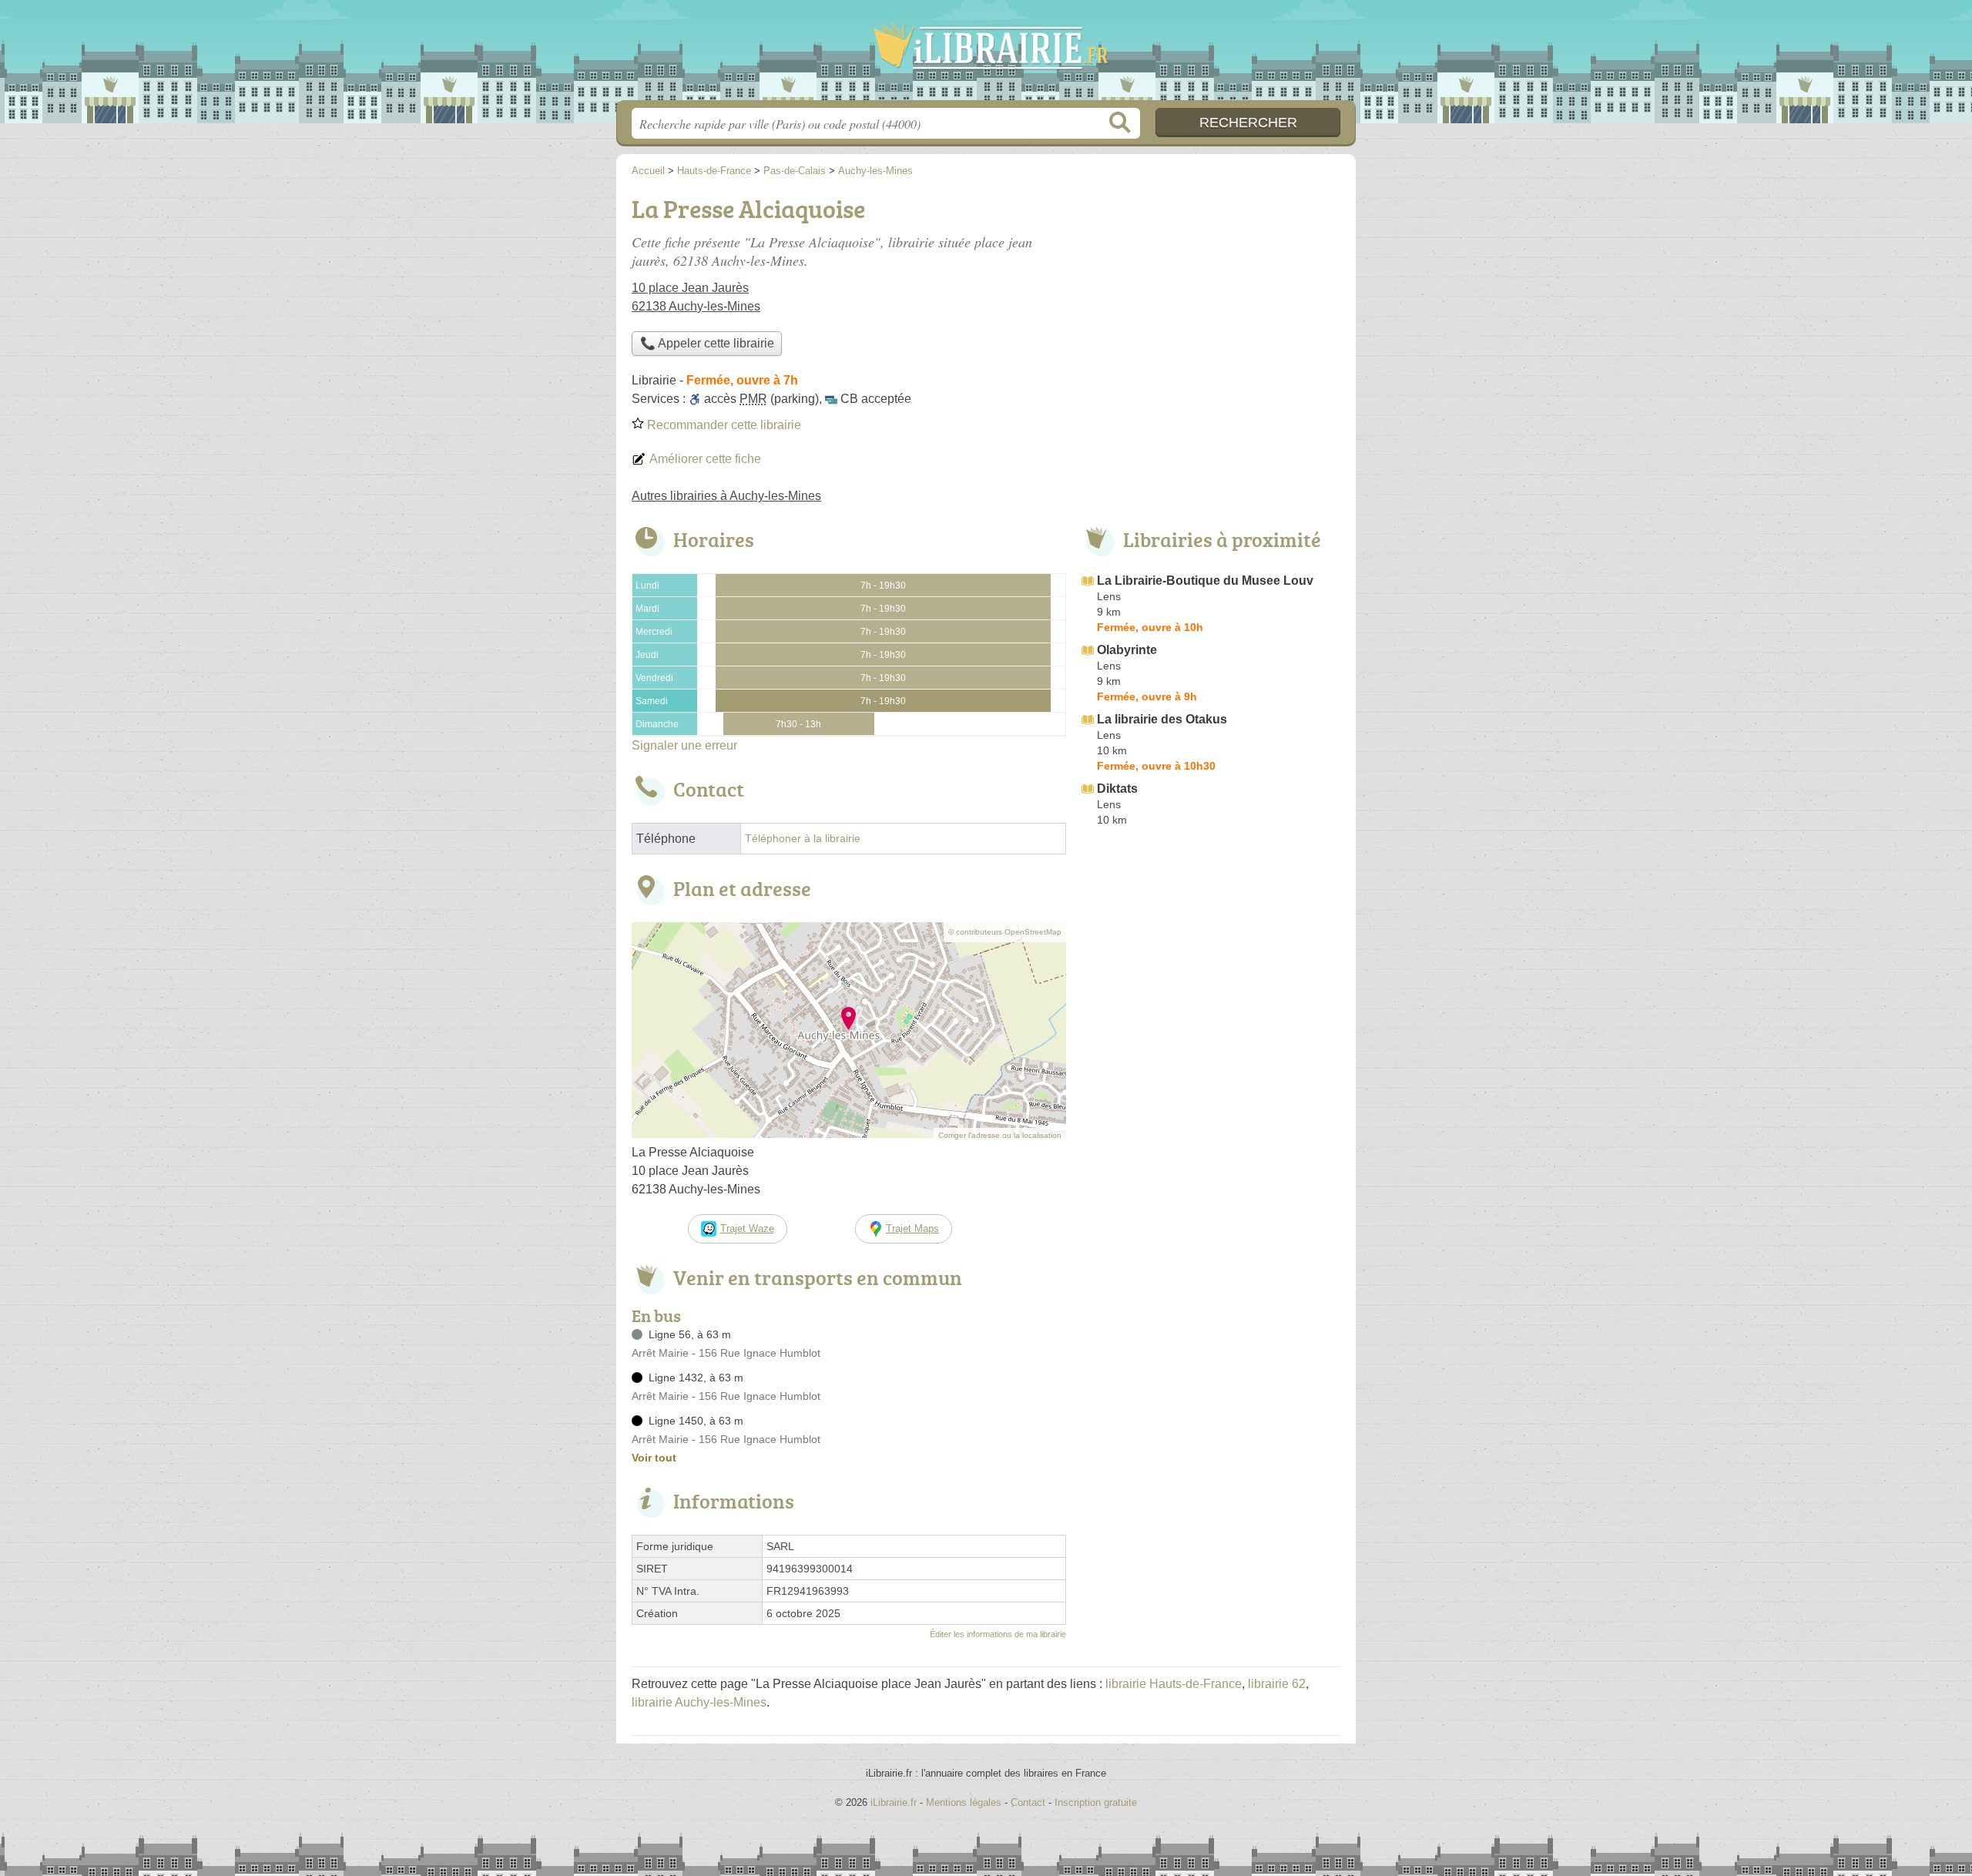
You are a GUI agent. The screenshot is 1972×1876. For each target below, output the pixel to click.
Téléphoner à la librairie (803, 839)
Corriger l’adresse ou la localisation (1000, 1135)
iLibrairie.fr (986, 55)
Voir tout (654, 1458)
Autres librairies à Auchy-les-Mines (726, 496)
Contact (1028, 1802)
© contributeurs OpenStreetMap (1005, 932)
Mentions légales (964, 1802)
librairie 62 (1277, 1684)
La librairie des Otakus (1162, 719)
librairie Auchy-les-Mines (699, 1702)
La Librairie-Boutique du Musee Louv (1205, 581)
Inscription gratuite (1096, 1802)
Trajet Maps (912, 1228)
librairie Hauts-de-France (1174, 1684)
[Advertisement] (1211, 960)
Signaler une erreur (684, 745)
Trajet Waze (747, 1228)
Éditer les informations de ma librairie (998, 1634)
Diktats (1117, 789)
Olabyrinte (1127, 650)
